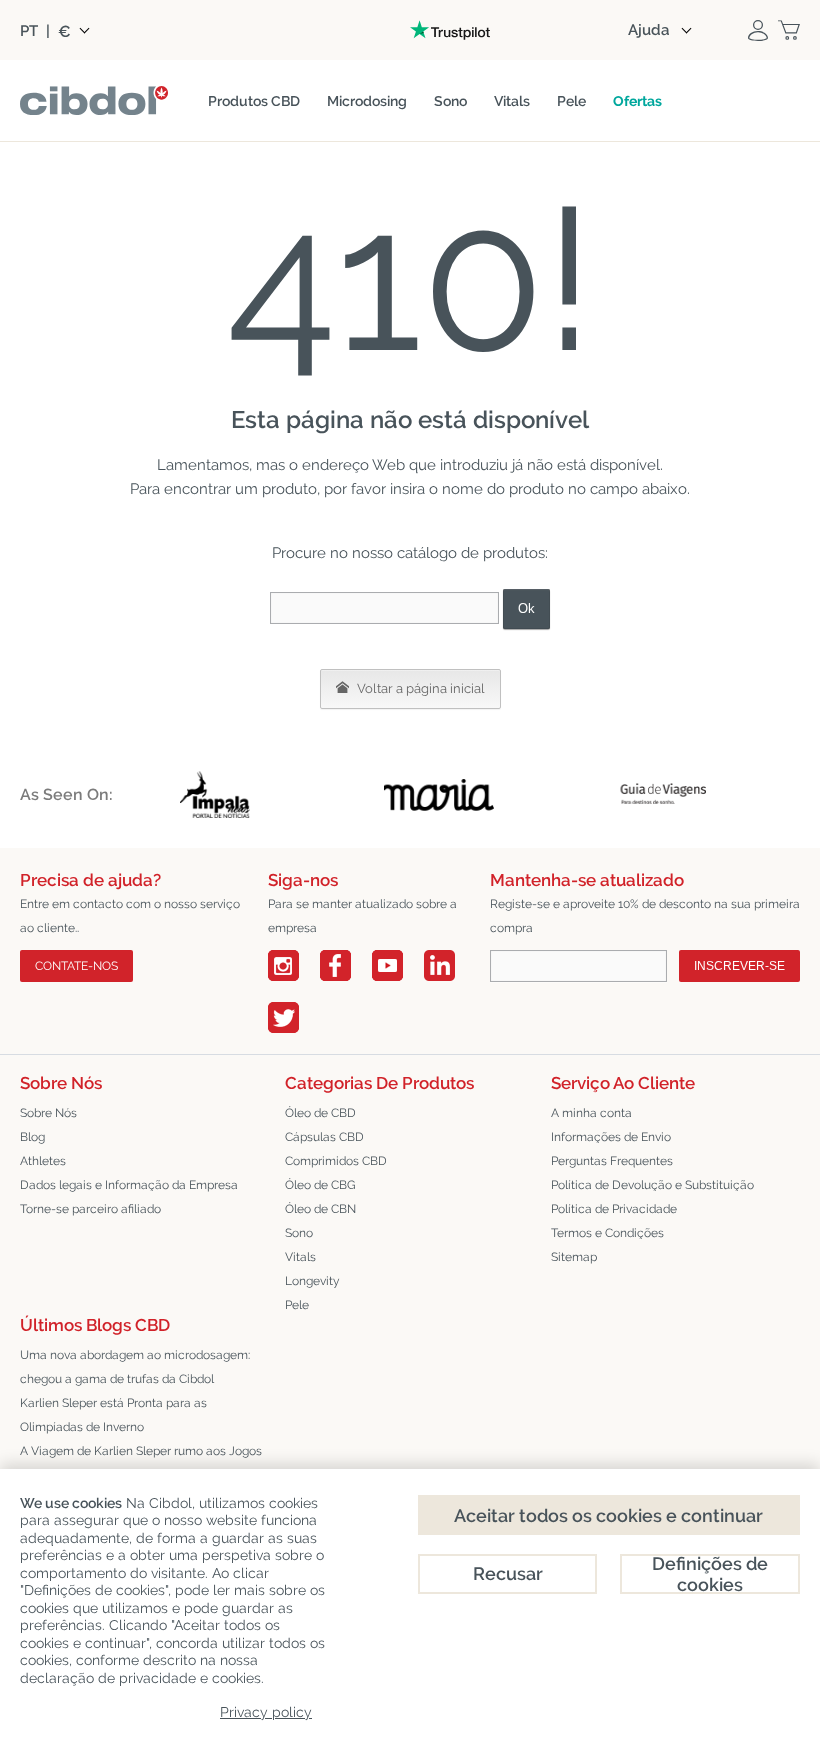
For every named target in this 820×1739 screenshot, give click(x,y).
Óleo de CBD (320, 1113)
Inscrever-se (739, 966)
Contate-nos (76, 966)
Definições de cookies (710, 1574)
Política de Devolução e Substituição (652, 1185)
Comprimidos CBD (336, 1161)
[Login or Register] (758, 30)
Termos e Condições (607, 1233)
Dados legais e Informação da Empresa (129, 1185)
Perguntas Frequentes (612, 1161)
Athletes (43, 1161)
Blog (32, 1137)
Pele (297, 1305)
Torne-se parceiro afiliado (90, 1209)
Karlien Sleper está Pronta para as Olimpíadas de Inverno (113, 1415)
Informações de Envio (611, 1137)
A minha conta (591, 1113)
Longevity (312, 1281)
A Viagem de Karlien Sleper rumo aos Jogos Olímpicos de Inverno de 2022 (141, 1463)
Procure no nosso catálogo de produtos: (410, 553)
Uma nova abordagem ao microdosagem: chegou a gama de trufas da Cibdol (135, 1367)
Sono (299, 1233)
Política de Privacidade (614, 1209)
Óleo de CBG (320, 1185)
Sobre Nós (48, 1113)
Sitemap (574, 1257)
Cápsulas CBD (324, 1137)
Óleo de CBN (320, 1209)
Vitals (300, 1257)
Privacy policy (266, 1712)
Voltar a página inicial (419, 688)
